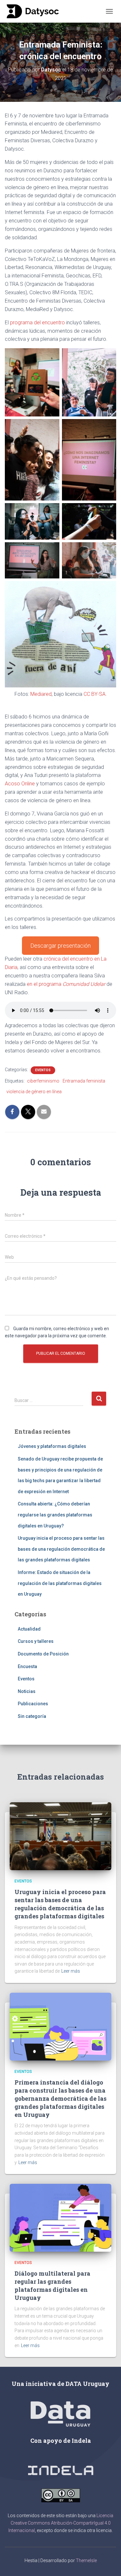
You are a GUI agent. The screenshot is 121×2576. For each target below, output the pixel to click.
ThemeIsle (86, 2560)
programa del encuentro (37, 323)
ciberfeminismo (43, 1081)
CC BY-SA (95, 694)
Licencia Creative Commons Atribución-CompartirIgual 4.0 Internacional (61, 2523)
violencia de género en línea (34, 1092)
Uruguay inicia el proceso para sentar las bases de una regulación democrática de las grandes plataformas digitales (61, 1549)
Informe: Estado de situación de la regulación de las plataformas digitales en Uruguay (60, 1583)
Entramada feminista (84, 1081)
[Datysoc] (35, 11)
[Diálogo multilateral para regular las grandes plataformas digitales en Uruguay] (60, 2217)
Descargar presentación (60, 946)
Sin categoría (32, 1716)
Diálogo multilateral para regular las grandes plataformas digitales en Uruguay (52, 2286)
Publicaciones (33, 1704)
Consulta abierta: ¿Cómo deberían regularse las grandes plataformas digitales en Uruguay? (55, 1515)
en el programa (66, 984)
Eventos (43, 1070)
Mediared (41, 694)
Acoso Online (20, 784)
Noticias (27, 1691)
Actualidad (29, 1629)
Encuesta (27, 1666)
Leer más (71, 1971)
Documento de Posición (43, 1654)
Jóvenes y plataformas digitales (52, 1446)
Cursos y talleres (36, 1641)
